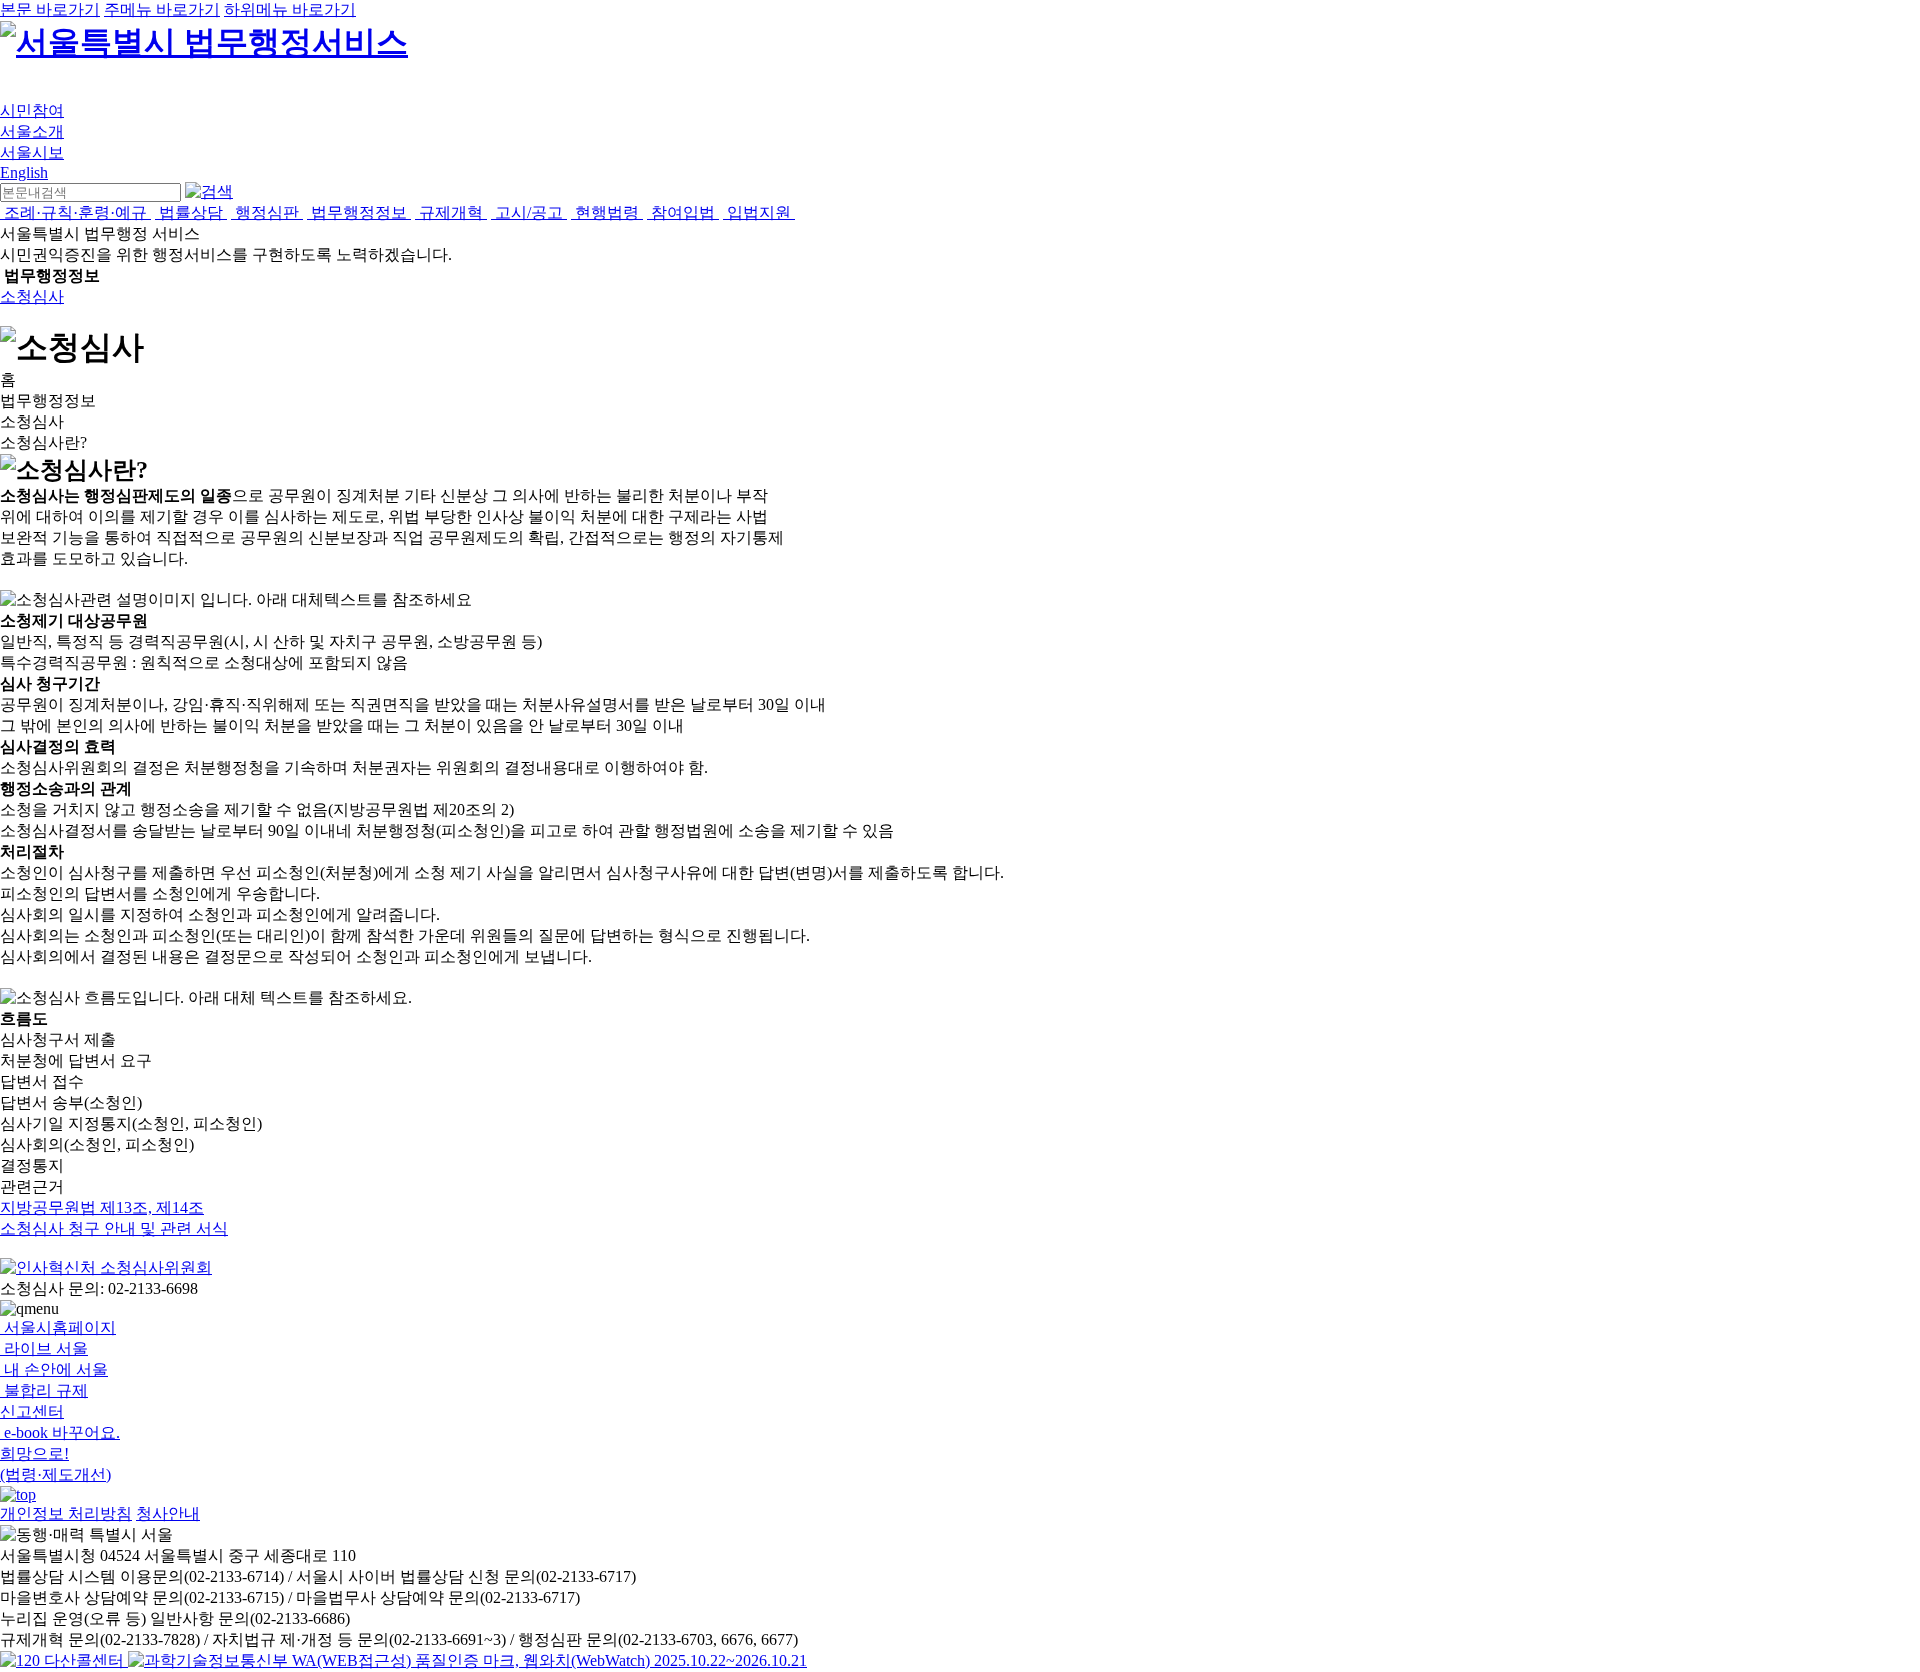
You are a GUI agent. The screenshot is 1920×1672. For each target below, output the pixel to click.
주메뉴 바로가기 (162, 9)
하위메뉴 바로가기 (290, 9)
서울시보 (32, 152)
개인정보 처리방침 (66, 1513)
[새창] (467, 1660)
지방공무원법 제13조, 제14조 (102, 1207)
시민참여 (32, 110)
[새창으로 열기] (64, 1660)
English (24, 172)
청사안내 (168, 1513)
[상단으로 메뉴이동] (18, 1494)
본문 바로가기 (50, 9)
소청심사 (32, 296)
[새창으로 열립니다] (106, 1267)
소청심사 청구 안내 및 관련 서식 (114, 1228)
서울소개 (32, 131)
